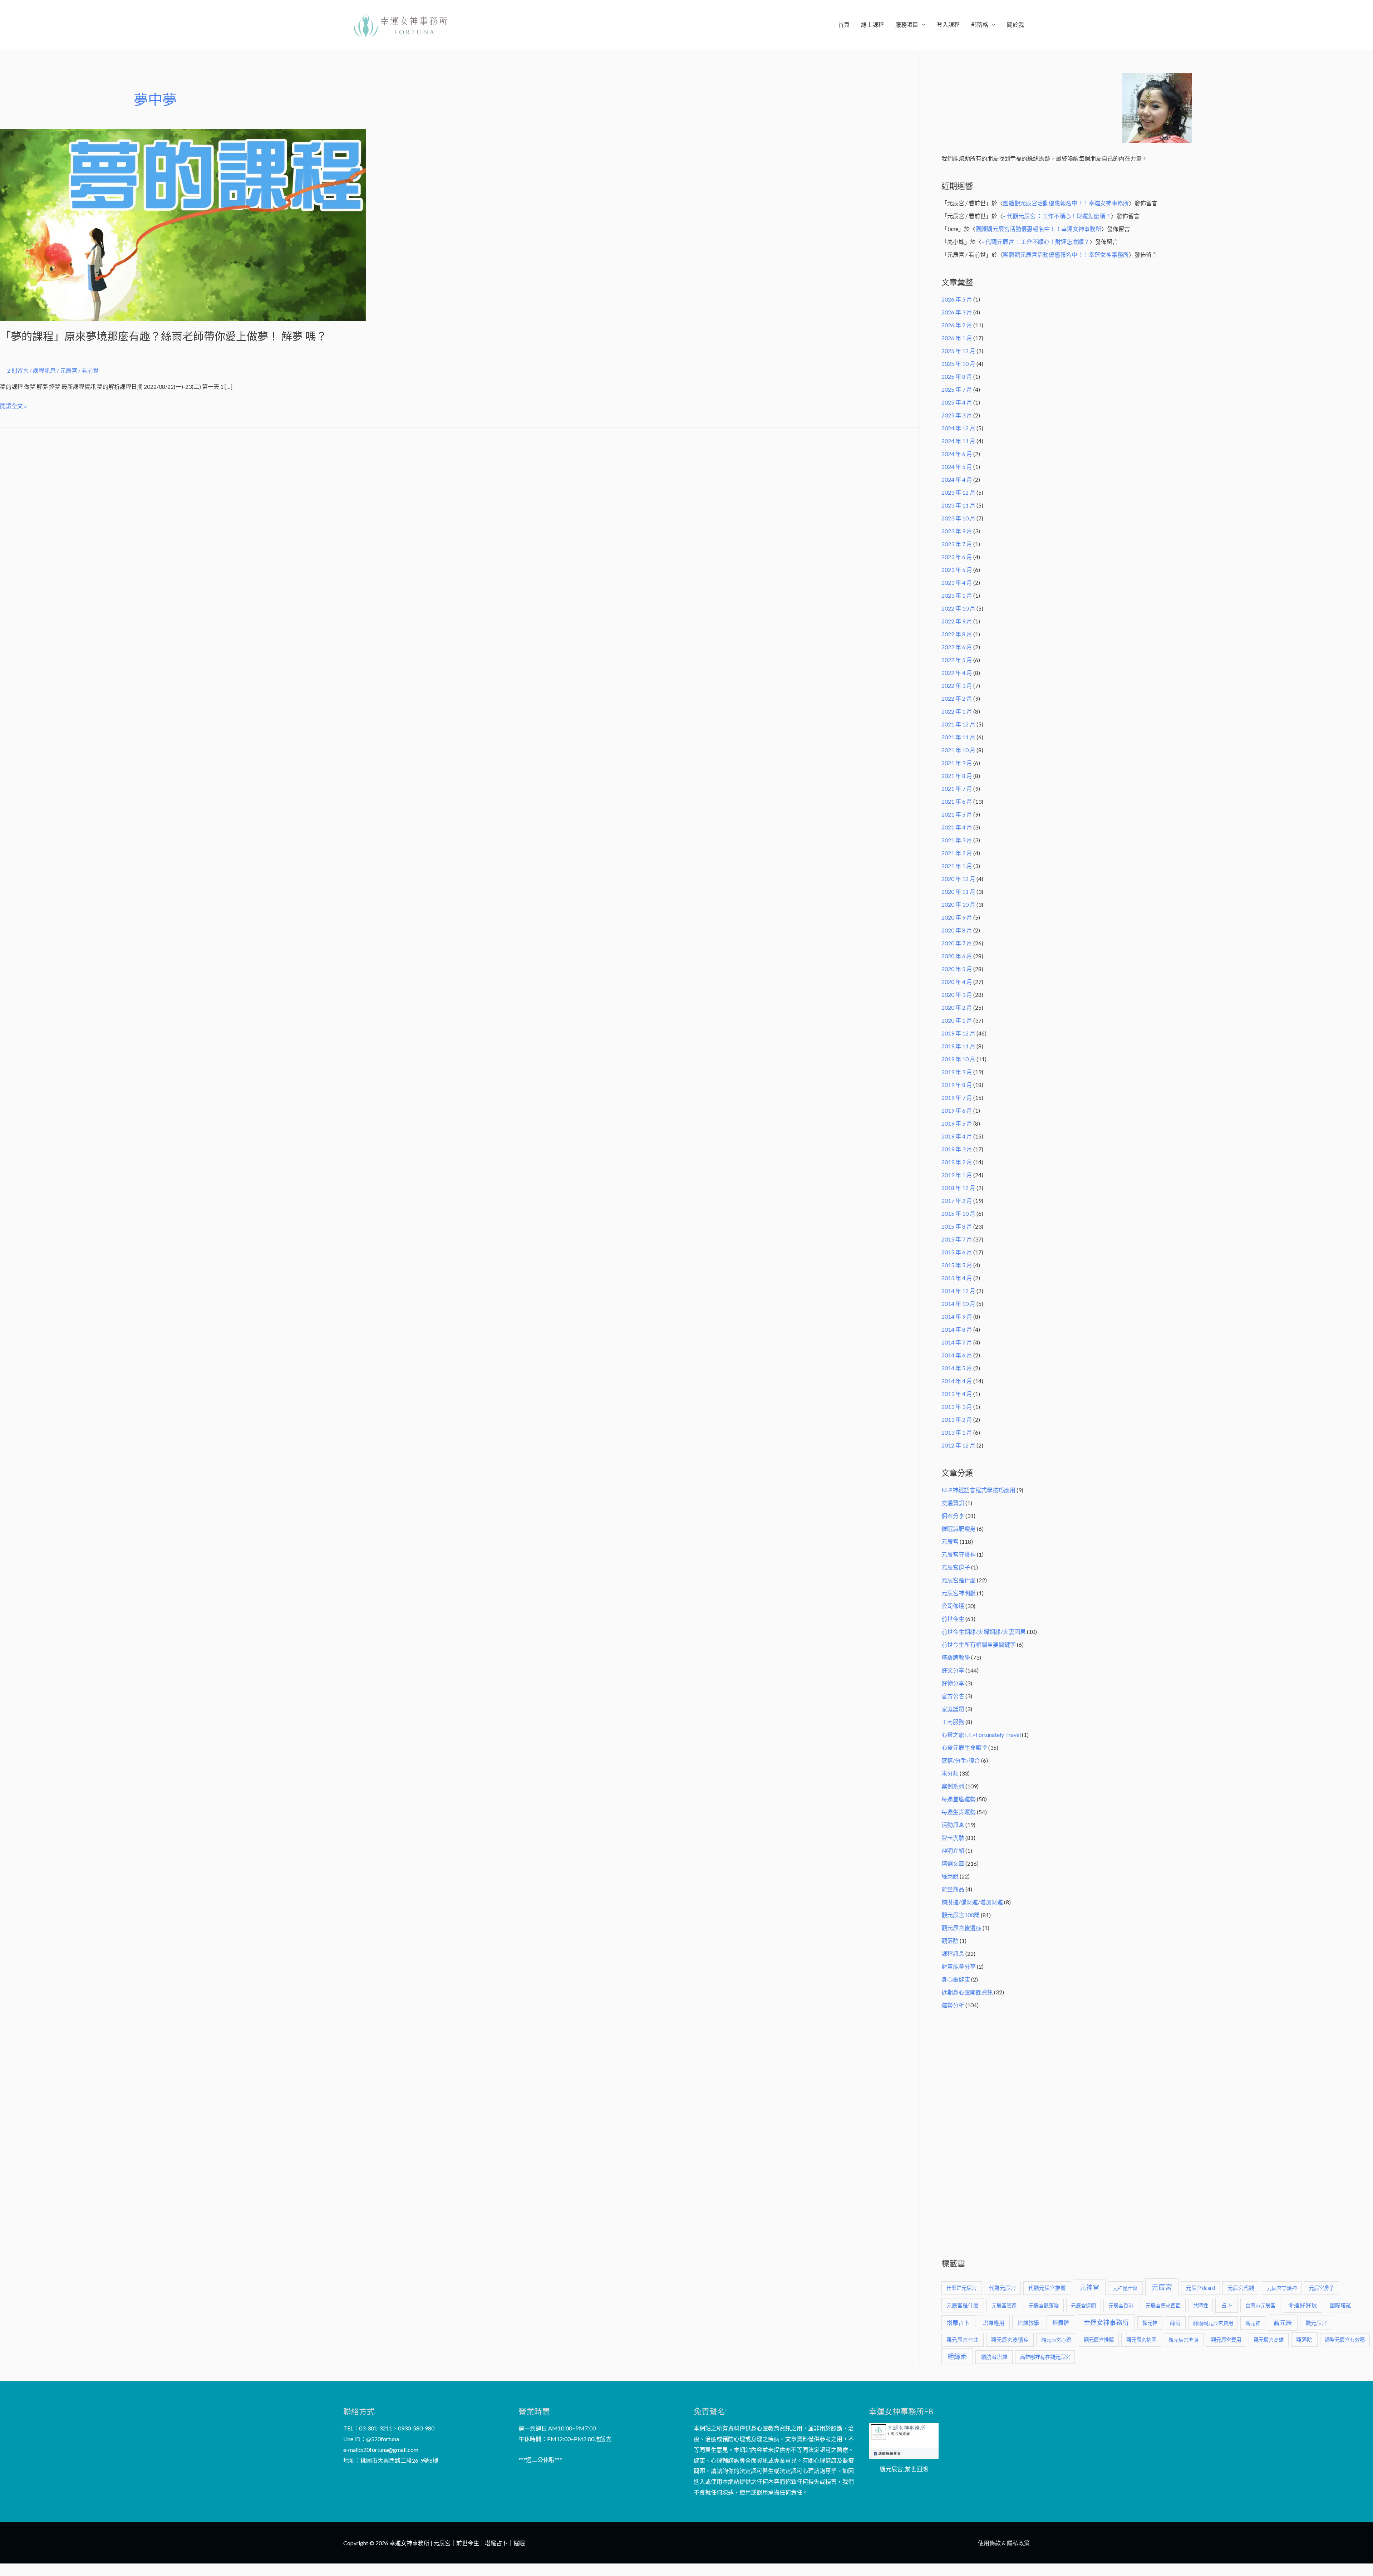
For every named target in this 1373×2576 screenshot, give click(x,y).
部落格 (980, 25)
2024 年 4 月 (957, 479)
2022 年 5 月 (957, 660)
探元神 (1150, 2323)
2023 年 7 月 (957, 544)
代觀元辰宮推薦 (1047, 2288)
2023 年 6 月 (957, 557)
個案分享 (953, 1516)
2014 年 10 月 (958, 1304)
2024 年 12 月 (958, 428)
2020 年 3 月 (957, 995)
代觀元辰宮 (1002, 2288)
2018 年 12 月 (958, 1188)
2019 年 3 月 (957, 1149)
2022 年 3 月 (957, 685)
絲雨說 (950, 1876)
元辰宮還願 (1083, 2305)
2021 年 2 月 (957, 853)
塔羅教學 (1028, 2323)
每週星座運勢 (959, 1799)
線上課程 (872, 25)
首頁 (844, 25)
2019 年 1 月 (957, 1175)
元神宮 (1089, 2287)
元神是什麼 (1125, 2288)
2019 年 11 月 (958, 1046)
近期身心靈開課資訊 (967, 1992)
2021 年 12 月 (958, 724)
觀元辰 (1283, 2323)
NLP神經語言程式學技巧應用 (978, 1490)
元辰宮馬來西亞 (1163, 2305)
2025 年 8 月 (957, 376)
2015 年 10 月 (958, 1213)
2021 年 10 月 (958, 750)
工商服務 (953, 1722)
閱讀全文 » (13, 405)
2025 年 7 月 (957, 389)
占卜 (1227, 2305)
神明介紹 (953, 1850)
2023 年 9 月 (957, 531)
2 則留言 (18, 370)
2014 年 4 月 (957, 1381)
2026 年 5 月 (957, 299)
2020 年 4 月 (957, 982)
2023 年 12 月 (958, 492)
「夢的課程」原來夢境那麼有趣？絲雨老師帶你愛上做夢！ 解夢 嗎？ (163, 336)
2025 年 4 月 (957, 402)
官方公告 (953, 1696)
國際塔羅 (1340, 2305)
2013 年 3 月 (957, 1407)
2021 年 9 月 (957, 763)
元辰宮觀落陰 (1044, 2305)
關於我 (1015, 25)
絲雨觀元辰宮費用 (1213, 2323)
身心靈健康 (956, 1979)
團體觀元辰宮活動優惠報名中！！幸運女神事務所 (1066, 203)
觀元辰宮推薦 (1099, 2340)
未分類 (950, 1773)
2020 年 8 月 (957, 930)
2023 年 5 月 (957, 570)
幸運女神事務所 (1106, 2322)
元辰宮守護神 (959, 1554)
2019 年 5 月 (957, 1123)
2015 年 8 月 (957, 1226)
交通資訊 (953, 1503)
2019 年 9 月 (957, 1072)
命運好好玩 (1303, 2305)
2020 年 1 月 (957, 1020)
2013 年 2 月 (957, 1419)
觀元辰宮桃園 (1141, 2340)
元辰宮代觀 (1241, 2288)
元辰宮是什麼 (959, 1580)
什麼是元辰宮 (961, 2288)
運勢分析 (953, 2005)
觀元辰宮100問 (961, 1915)
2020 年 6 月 (957, 956)
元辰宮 (950, 1541)
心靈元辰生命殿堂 (964, 1747)
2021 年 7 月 (957, 789)
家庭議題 (953, 1709)
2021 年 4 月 (957, 827)
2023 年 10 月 (958, 518)
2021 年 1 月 (957, 866)
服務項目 (907, 25)
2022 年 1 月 (957, 711)
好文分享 (953, 1670)
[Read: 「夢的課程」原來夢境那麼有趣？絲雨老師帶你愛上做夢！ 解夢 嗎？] (183, 224)
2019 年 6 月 (957, 1110)
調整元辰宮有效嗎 (1345, 2340)
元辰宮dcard (1200, 2288)
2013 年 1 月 (957, 1432)
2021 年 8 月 (957, 776)
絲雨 (1175, 2323)
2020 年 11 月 (958, 892)
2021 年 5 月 (957, 814)
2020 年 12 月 (958, 879)
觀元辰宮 (1316, 2323)
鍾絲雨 (957, 2356)
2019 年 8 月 (957, 1085)
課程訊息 (44, 370)
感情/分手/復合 (961, 1760)
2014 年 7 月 (957, 1342)
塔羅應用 (994, 2323)
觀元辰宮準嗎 (1183, 2340)
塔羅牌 (1061, 2323)
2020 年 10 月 (958, 904)
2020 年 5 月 (957, 969)
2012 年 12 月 (958, 1445)
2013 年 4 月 (957, 1394)
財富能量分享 (959, 1966)
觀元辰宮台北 (963, 2340)
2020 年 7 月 (957, 943)
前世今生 (953, 1619)
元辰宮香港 (1121, 2305)
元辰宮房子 (956, 1567)
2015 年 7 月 (957, 1239)
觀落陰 (950, 1941)
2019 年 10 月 (958, 1059)
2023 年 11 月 (958, 505)
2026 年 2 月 (957, 325)
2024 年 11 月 (958, 441)
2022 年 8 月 (957, 634)
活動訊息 (953, 1825)
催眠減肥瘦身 (959, 1529)
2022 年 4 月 (957, 673)
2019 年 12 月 (958, 1033)
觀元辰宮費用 (1226, 2340)
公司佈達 (953, 1606)
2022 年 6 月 (957, 647)
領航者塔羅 (994, 2357)
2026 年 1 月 (957, 338)
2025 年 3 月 (957, 415)
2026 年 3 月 (957, 312)
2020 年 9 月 (957, 917)
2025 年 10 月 (958, 364)
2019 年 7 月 (957, 1098)
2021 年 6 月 (957, 801)
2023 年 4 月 (957, 582)
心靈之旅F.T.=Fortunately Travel (981, 1735)
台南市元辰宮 (1260, 2305)
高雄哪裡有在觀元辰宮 (1045, 2357)
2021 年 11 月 (958, 737)
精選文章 (953, 1863)
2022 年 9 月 (957, 621)
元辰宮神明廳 (959, 1593)
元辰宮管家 (1004, 2305)
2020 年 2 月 (957, 1007)
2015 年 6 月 (957, 1252)
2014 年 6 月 (957, 1355)
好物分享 (953, 1683)
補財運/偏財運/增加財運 (972, 1902)
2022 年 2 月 (957, 698)
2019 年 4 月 (957, 1136)
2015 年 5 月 (957, 1265)
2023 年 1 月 (957, 595)
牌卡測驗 (953, 1838)
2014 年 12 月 (958, 1291)
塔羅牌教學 (956, 1657)
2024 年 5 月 (957, 467)
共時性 (1201, 2305)
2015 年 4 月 (957, 1278)
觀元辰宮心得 (1056, 2340)
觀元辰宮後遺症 (961, 1928)
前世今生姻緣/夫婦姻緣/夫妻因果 (984, 1632)
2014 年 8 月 (957, 1329)
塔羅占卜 (958, 2323)
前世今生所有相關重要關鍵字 (979, 1644)
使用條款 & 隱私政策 (1004, 2543)
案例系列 (953, 1786)
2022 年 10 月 (958, 608)
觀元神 (1253, 2323)
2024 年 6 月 (957, 454)
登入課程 (948, 25)
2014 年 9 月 (957, 1316)
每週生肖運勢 (959, 1812)
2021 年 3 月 (957, 840)
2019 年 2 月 (957, 1162)
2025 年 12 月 (958, 351)
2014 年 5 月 (957, 1368)
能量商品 (953, 1889)
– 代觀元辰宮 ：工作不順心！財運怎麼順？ (1057, 216)
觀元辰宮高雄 (1269, 2340)
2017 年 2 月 (957, 1201)
